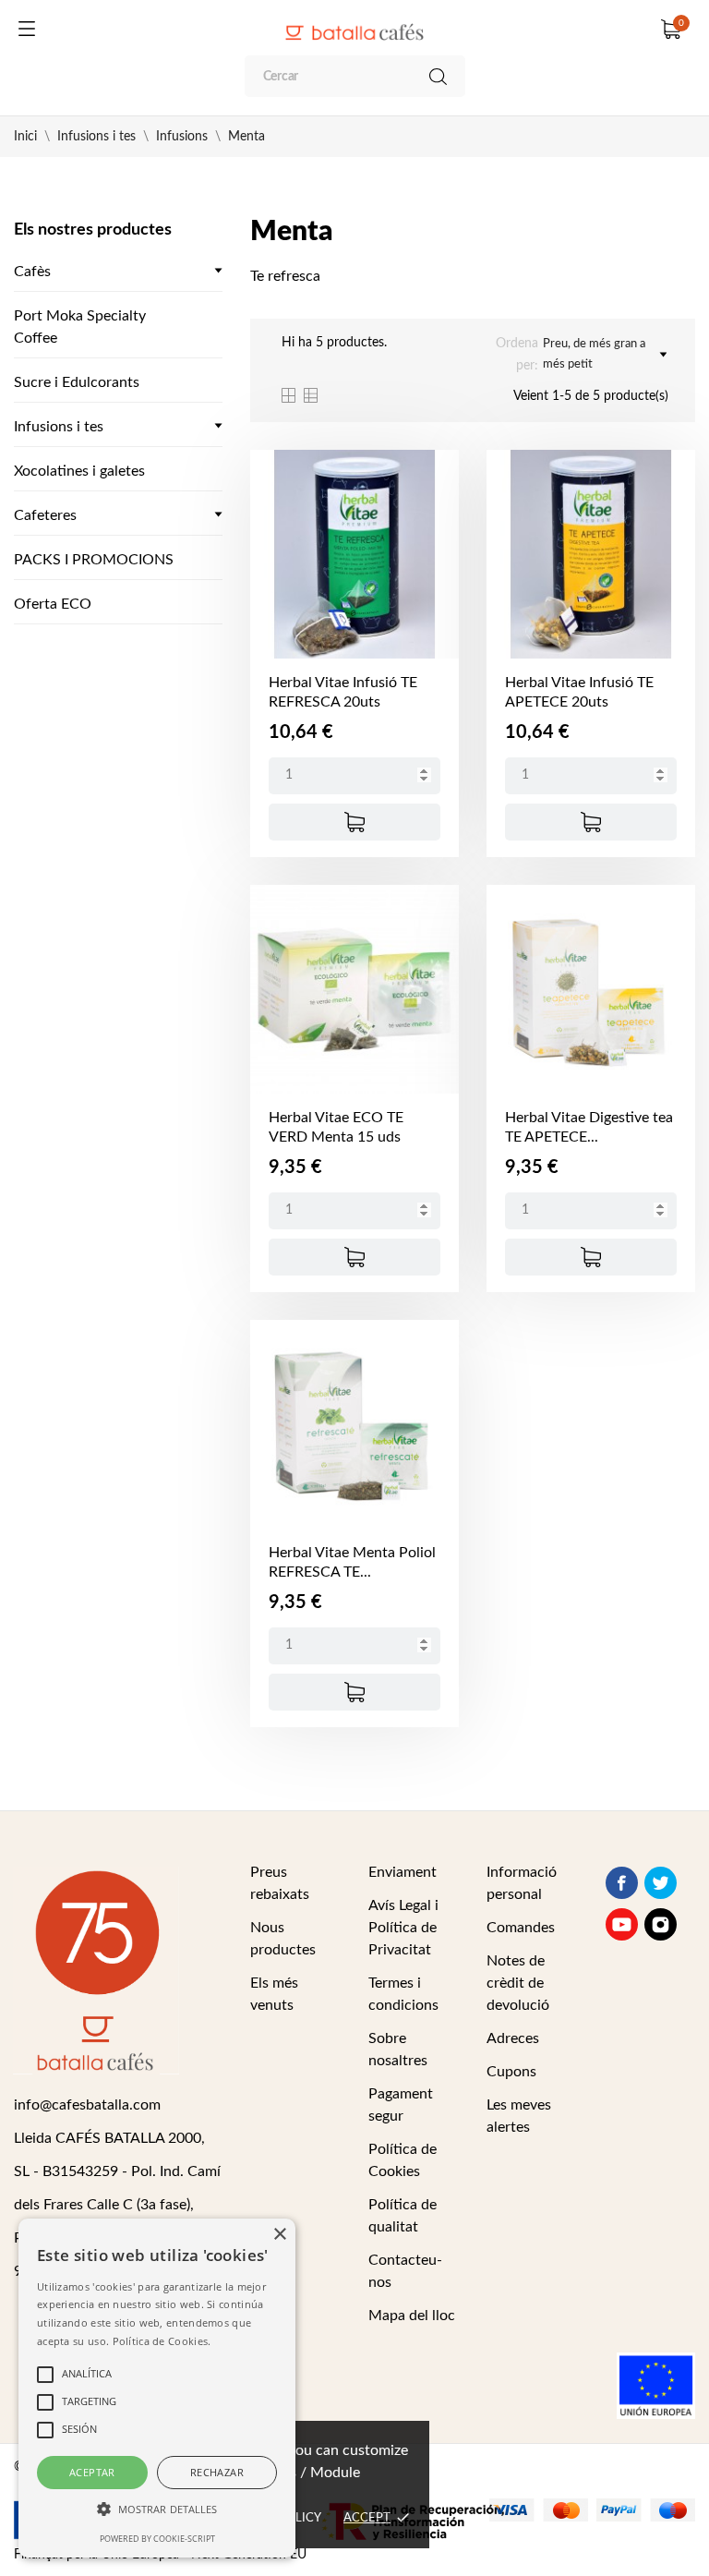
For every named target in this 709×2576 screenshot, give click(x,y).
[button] (157, 2509)
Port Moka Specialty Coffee (80, 327)
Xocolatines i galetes (79, 471)
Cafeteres (45, 515)
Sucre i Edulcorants (77, 382)
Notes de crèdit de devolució (518, 1983)
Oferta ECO (53, 604)
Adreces (513, 2038)
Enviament (403, 1872)
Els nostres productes (93, 230)
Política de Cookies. (162, 2341)
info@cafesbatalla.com (87, 2105)
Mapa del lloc (412, 2316)
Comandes (521, 1928)
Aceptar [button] (92, 2472)
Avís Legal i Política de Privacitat (403, 1928)
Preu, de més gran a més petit (594, 354)
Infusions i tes (59, 427)
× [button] (279, 2235)
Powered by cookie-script (157, 2539)
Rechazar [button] (217, 2472)
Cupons (511, 2072)
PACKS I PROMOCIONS (94, 560)
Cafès (32, 272)
